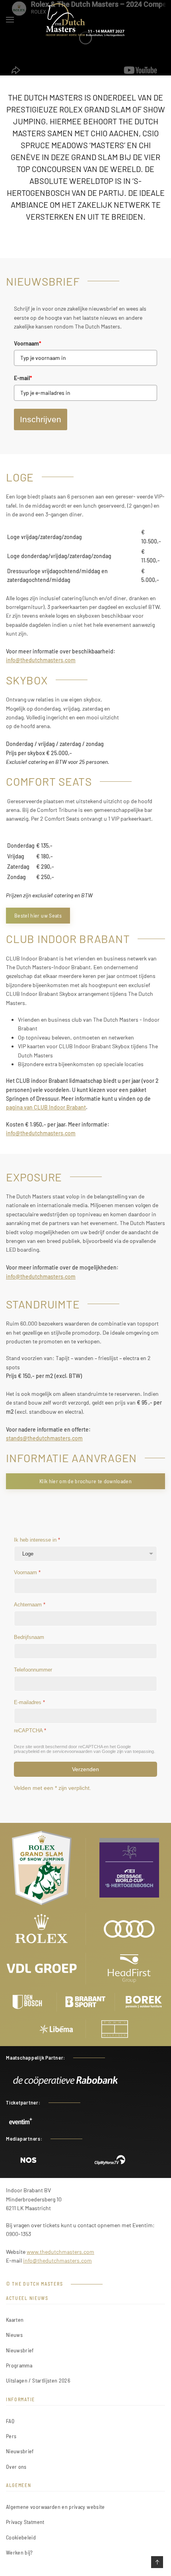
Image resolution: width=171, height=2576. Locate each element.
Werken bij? (19, 2552)
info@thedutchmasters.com (41, 660)
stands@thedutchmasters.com (44, 1438)
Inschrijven (41, 419)
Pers (11, 2436)
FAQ (10, 2421)
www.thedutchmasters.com (60, 2252)
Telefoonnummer (33, 1670)
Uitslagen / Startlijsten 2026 (38, 2380)
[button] (10, 20)
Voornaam (28, 343)
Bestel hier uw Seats (38, 915)
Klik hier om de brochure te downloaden (85, 1481)
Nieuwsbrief (20, 2350)
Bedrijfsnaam (29, 1637)
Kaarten (15, 2320)
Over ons (16, 2467)
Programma (19, 2365)
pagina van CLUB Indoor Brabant (46, 1107)
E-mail (23, 378)
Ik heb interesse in (37, 1540)
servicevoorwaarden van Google (84, 1751)
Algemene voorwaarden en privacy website (55, 2507)
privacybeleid (27, 1751)
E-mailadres (29, 1702)
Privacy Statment (25, 2522)
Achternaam (30, 1605)
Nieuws (14, 2335)
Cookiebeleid (21, 2537)
